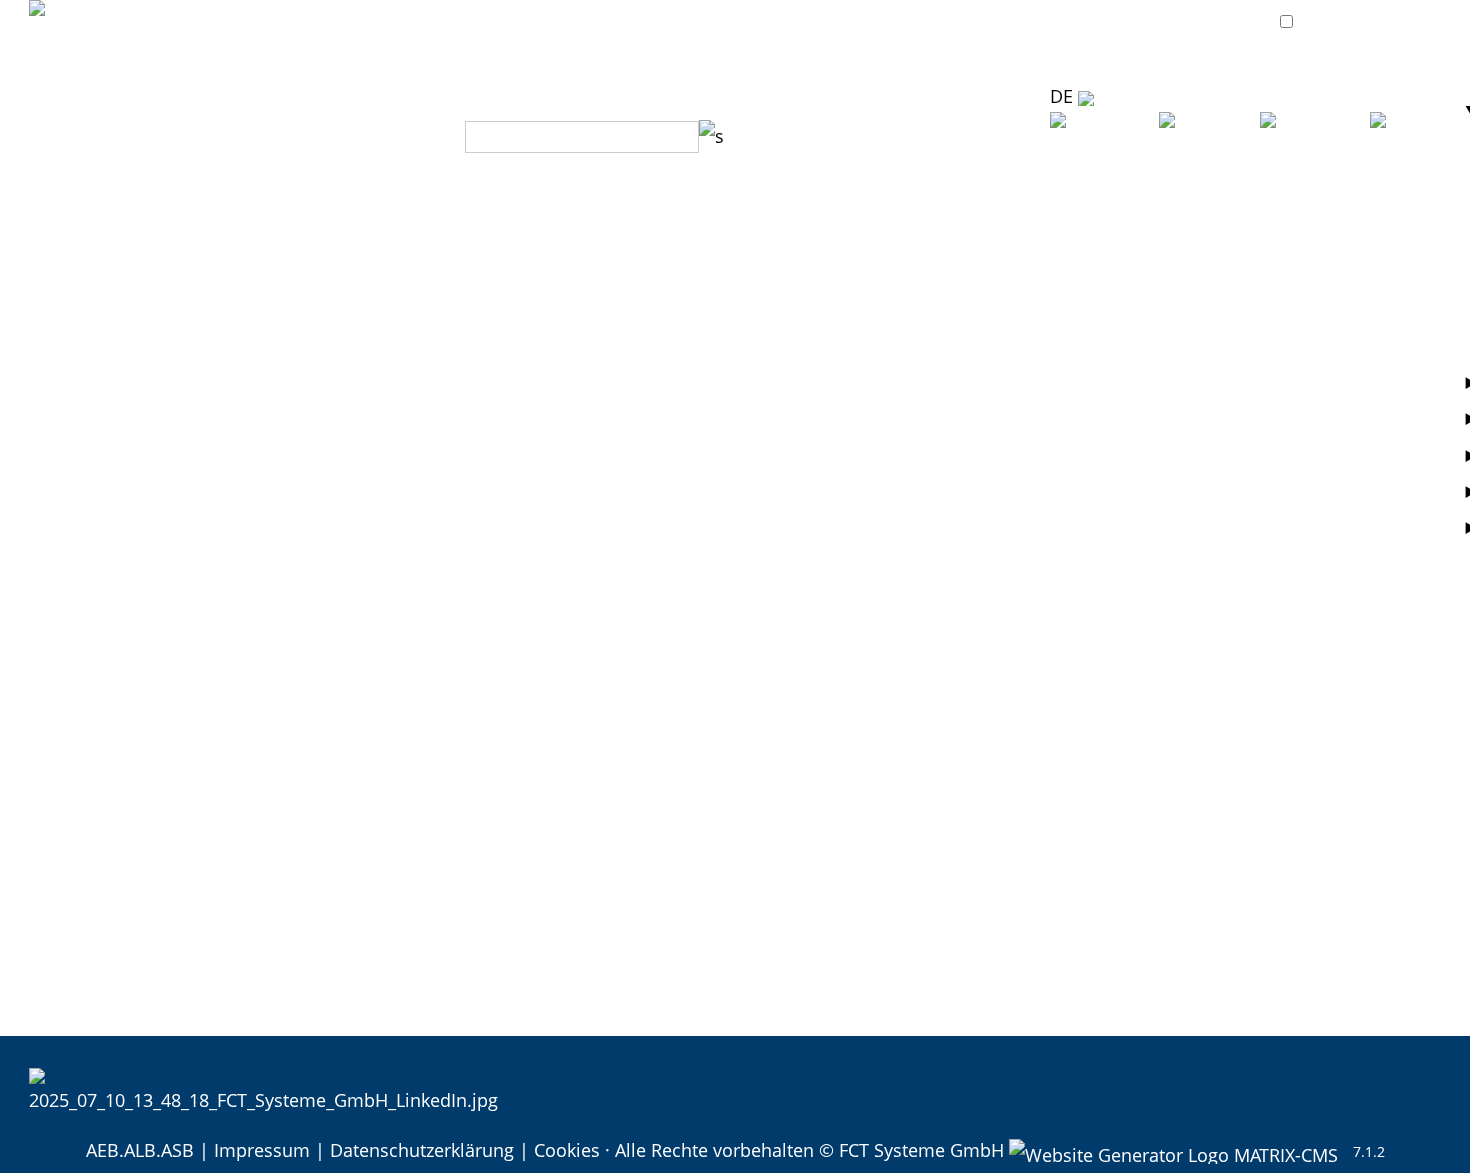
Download (910, 136)
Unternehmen (138, 209)
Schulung (1075, 371)
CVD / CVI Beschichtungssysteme (335, 695)
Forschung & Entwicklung (886, 274)
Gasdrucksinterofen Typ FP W (320, 436)
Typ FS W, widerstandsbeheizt (321, 371)
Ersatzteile (1079, 339)
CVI (210, 760)
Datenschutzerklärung (422, 1150)
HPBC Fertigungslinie (285, 825)
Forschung (641, 339)
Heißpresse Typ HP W (287, 533)
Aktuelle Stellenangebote (133, 922)
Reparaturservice (1107, 306)
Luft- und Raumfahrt (682, 274)
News (103, 242)
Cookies (567, 1150)
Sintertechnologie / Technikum (908, 242)
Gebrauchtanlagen (274, 857)
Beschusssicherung (678, 242)
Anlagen (231, 209)
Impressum (262, 1150)
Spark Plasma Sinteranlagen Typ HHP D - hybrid (397, 663)
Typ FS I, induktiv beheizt (300, 306)
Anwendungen (657, 209)
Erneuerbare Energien (688, 371)
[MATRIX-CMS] (1173, 1151)
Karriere (62, 890)
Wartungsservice (1106, 242)
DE (1064, 96)
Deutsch (1119, 177)
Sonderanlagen (260, 793)
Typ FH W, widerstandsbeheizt (323, 339)
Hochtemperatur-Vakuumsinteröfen (347, 242)
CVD (214, 728)
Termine (114, 274)
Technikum (825, 209)
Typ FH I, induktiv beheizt (301, 274)
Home (54, 209)
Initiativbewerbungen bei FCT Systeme (189, 1019)
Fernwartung (1089, 274)
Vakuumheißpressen (283, 501)
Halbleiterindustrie (675, 404)
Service (1066, 209)
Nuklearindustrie (667, 468)
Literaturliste (833, 339)
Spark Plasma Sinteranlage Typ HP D (350, 631)
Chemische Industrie (683, 436)
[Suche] (711, 136)
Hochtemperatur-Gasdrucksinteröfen (352, 404)
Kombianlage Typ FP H (291, 468)
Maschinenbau (659, 501)
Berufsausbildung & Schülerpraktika (180, 955)
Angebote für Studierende (137, 987)
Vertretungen (797, 136)
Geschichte (126, 339)
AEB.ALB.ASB (140, 1150)
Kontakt (1000, 136)
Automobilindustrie (678, 306)
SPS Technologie (848, 306)
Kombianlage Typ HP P (292, 566)
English (1224, 177)
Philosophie (130, 306)
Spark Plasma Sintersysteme (316, 598)
